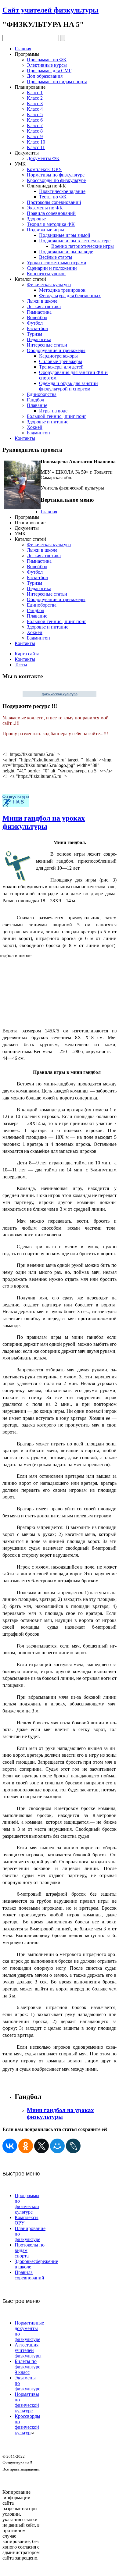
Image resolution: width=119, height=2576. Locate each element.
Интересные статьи (47, 345)
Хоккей (35, 427)
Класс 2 (35, 98)
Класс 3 (35, 103)
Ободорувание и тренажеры (56, 350)
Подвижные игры (45, 230)
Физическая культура (49, 285)
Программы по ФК (47, 60)
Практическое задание (62, 191)
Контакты (25, 438)
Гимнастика (39, 312)
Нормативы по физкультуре (56, 175)
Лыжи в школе (42, 301)
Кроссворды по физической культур (27, 2424)
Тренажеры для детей (61, 367)
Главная (23, 49)
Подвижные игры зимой (65, 235)
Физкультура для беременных (70, 296)
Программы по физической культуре (27, 2204)
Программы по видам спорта (57, 82)
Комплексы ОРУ (44, 169)
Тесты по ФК (53, 197)
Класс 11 (36, 147)
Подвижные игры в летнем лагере (75, 241)
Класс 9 (35, 136)
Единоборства (42, 394)
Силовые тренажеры (61, 361)
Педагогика (39, 339)
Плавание (37, 405)
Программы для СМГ (49, 71)
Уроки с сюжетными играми (57, 263)
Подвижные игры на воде (66, 252)
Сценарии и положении (52, 268)
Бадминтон (38, 433)
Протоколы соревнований (54, 202)
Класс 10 (36, 142)
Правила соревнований (51, 213)
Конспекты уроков (46, 274)
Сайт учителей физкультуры (50, 10)
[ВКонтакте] (10, 2146)
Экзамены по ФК (45, 208)
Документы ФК (43, 158)
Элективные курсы (47, 65)
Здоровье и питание (48, 422)
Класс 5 (35, 114)
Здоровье (36, 219)
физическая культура (60, 694)
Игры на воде (53, 411)
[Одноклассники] (26, 2146)
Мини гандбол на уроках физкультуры (44, 822)
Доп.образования (45, 76)
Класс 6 (35, 120)
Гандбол (36, 400)
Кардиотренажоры (58, 356)
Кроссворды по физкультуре (56, 180)
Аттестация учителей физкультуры (28, 2350)
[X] (41, 2146)
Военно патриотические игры (83, 246)
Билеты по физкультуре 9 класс (27, 2367)
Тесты (21, 665)
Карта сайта (27, 654)
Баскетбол (37, 328)
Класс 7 (35, 125)
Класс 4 (35, 109)
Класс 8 (35, 131)
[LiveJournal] (73, 2146)
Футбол (35, 323)
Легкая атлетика (44, 306)
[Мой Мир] (57, 2146)
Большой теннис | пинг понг (57, 416)
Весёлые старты (56, 257)
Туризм (34, 334)
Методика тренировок (62, 290)
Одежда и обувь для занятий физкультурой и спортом (69, 386)
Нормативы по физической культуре (27, 2402)
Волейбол (37, 317)
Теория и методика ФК (51, 224)
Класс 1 (35, 93)
